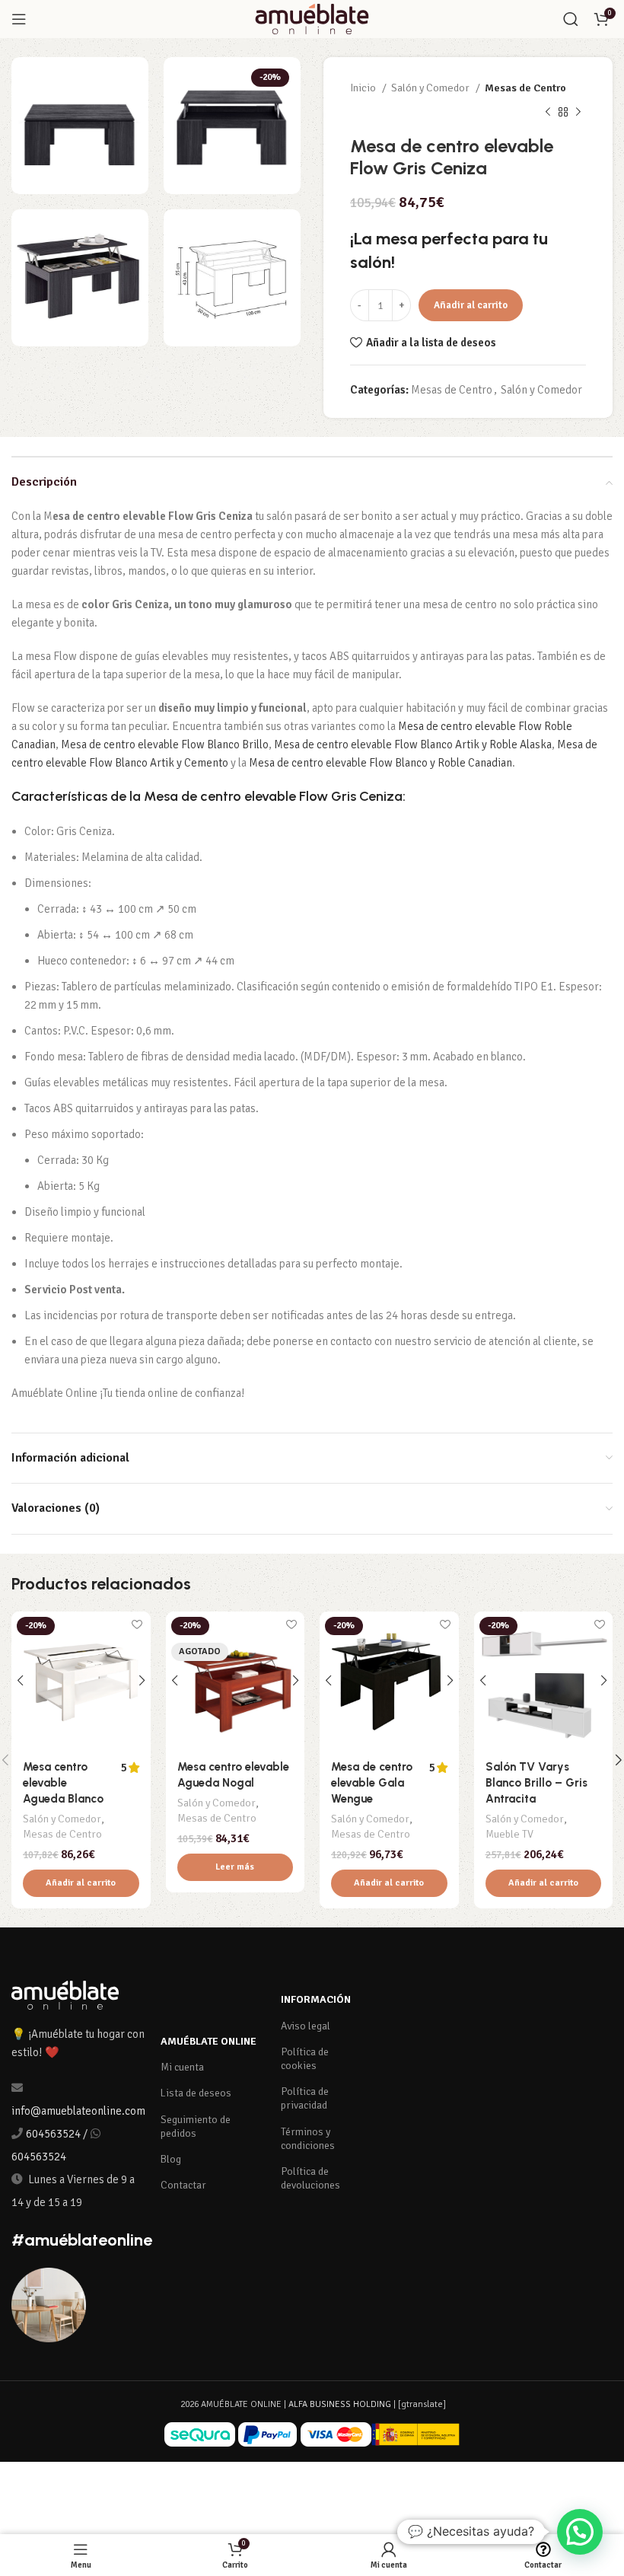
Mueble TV (509, 1834)
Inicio (364, 88)
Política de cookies (305, 2059)
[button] (81, 1883)
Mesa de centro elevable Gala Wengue (372, 1783)
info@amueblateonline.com (78, 2111)
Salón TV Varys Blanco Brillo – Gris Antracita (536, 1783)
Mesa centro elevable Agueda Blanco (63, 1783)
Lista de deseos (196, 2093)
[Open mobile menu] (19, 19)
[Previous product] (548, 113)
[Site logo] (312, 18)
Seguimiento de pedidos (196, 2126)
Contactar (183, 2185)
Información (316, 1999)
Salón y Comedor (431, 88)
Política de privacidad (305, 2098)
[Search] (571, 19)
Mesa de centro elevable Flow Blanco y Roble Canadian (380, 763)
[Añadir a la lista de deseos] (137, 1625)
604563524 (53, 2134)
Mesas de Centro (525, 88)
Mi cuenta (182, 2067)
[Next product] (578, 113)
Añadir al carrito (471, 305)
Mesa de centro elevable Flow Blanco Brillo (165, 744)
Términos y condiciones (308, 2139)
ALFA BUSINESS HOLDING (340, 2404)
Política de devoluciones (310, 2178)
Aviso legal (306, 2026)
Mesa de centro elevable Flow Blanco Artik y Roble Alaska (413, 744)
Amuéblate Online (209, 2041)
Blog (171, 2159)
